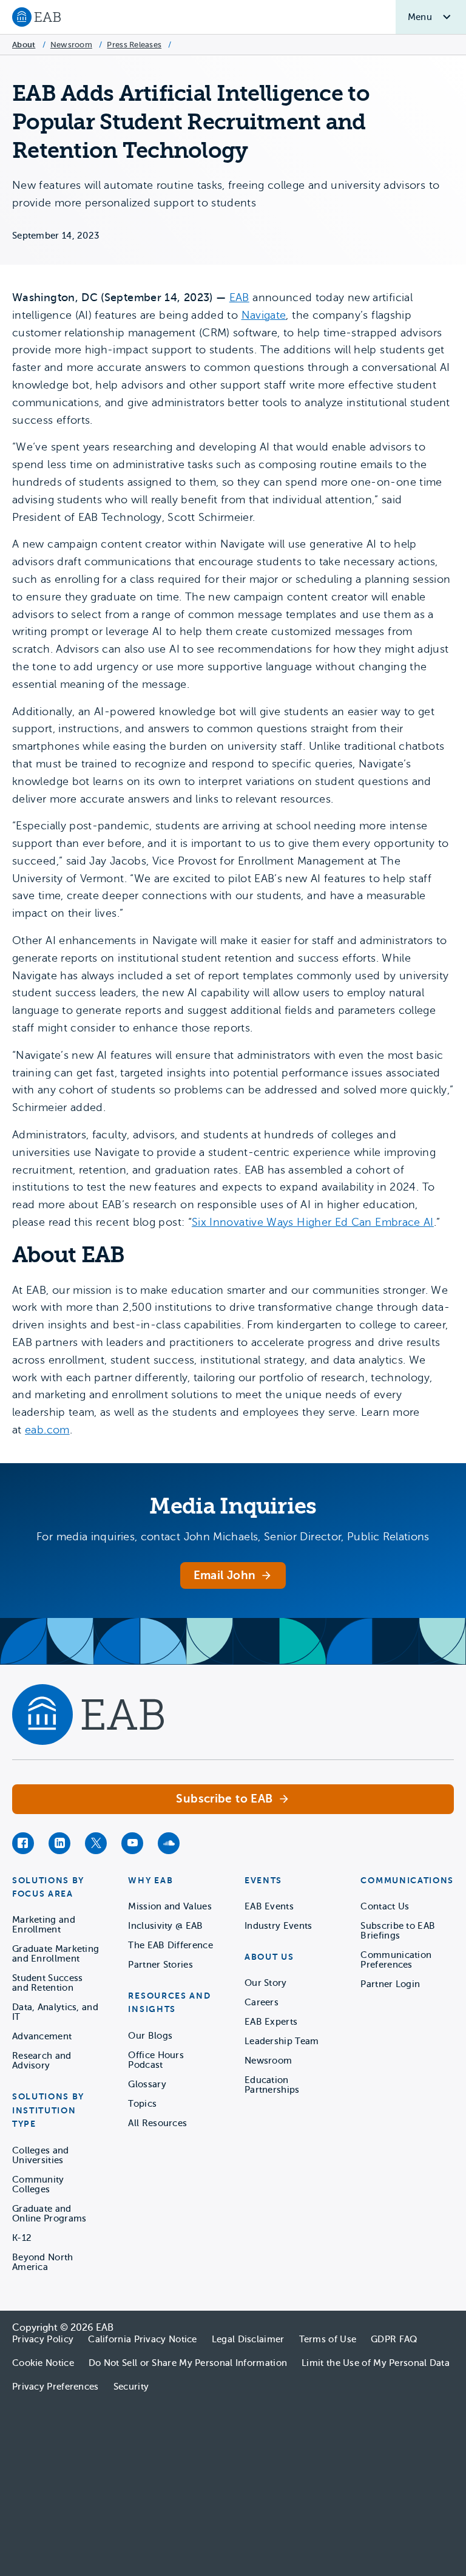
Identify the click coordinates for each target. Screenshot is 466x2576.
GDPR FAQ (394, 2339)
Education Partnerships (272, 2085)
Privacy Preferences (56, 2387)
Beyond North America (43, 2262)
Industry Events (279, 1926)
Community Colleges (38, 2184)
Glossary (147, 2084)
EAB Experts (271, 2022)
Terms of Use (328, 2339)
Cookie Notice (43, 2363)
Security (131, 2387)
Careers (262, 2002)
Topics (142, 2104)
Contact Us (385, 1906)
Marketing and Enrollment (44, 1925)
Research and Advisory (42, 2061)
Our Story (266, 1983)
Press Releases (134, 45)
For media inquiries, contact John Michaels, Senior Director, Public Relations (233, 1537)
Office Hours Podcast (156, 2060)
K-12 (22, 2238)
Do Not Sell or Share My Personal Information (188, 2363)
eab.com (47, 1430)
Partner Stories (160, 1965)
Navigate (264, 315)
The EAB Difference (170, 1945)
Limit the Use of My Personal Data (376, 2363)
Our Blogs (150, 2036)
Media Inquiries (233, 1506)
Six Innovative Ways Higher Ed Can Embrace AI (313, 1222)
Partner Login (390, 1984)
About (24, 45)
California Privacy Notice (143, 2339)
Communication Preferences (396, 1960)
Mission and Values (170, 1906)
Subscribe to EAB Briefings (398, 1931)
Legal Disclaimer (248, 2339)
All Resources (157, 2123)
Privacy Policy (43, 2339)
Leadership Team (282, 2041)
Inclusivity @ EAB (165, 1926)
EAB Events (269, 1906)
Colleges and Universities (41, 2155)
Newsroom (71, 45)
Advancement (42, 2036)
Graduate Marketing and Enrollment (56, 1954)
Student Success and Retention (48, 1983)
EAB (239, 297)
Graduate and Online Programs (49, 2214)
